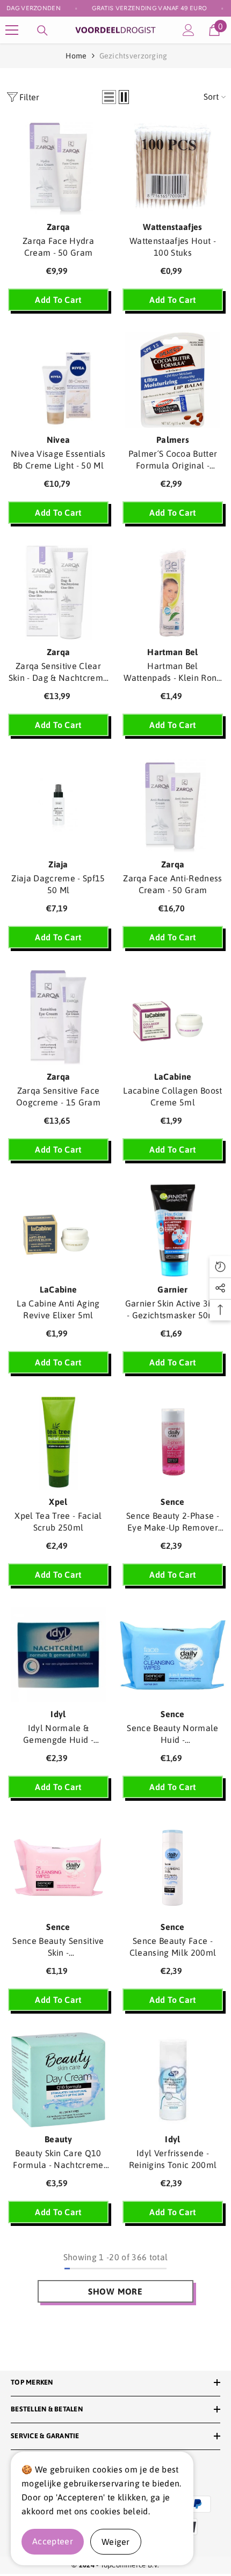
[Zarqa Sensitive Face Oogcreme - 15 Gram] (58, 1017)
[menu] (12, 30)
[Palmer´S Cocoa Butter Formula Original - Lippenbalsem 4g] (173, 380)
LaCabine (173, 1077)
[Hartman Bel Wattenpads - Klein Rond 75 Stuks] (173, 593)
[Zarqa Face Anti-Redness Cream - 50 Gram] (173, 805)
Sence (173, 1502)
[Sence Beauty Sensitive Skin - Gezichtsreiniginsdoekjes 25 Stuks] (58, 1867)
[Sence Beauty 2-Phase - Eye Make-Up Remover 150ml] (173, 1442)
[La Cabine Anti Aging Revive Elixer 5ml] (58, 1230)
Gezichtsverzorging (133, 56)
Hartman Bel (173, 652)
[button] (109, 97)
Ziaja (58, 864)
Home (76, 56)
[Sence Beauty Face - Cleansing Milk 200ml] (173, 1867)
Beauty (58, 2139)
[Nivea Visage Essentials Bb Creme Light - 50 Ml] (58, 380)
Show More (115, 2291)
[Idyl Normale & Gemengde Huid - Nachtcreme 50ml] (58, 1655)
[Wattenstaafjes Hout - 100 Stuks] (173, 168)
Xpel (58, 1502)
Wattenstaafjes (172, 227)
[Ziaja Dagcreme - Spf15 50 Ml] (58, 805)
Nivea (59, 440)
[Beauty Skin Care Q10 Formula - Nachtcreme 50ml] (58, 2080)
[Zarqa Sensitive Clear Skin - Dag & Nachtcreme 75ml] (58, 593)
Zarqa (59, 227)
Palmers (173, 440)
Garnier (172, 1289)
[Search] (42, 31)
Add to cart (58, 300)
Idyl (58, 1714)
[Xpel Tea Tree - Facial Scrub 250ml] (58, 1442)
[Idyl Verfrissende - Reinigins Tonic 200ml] (173, 2080)
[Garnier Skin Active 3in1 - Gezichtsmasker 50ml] (173, 1230)
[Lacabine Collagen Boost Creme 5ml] (173, 1017)
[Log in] (189, 30)
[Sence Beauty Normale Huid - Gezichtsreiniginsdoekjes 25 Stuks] (173, 1655)
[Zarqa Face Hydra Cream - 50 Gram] (58, 168)
